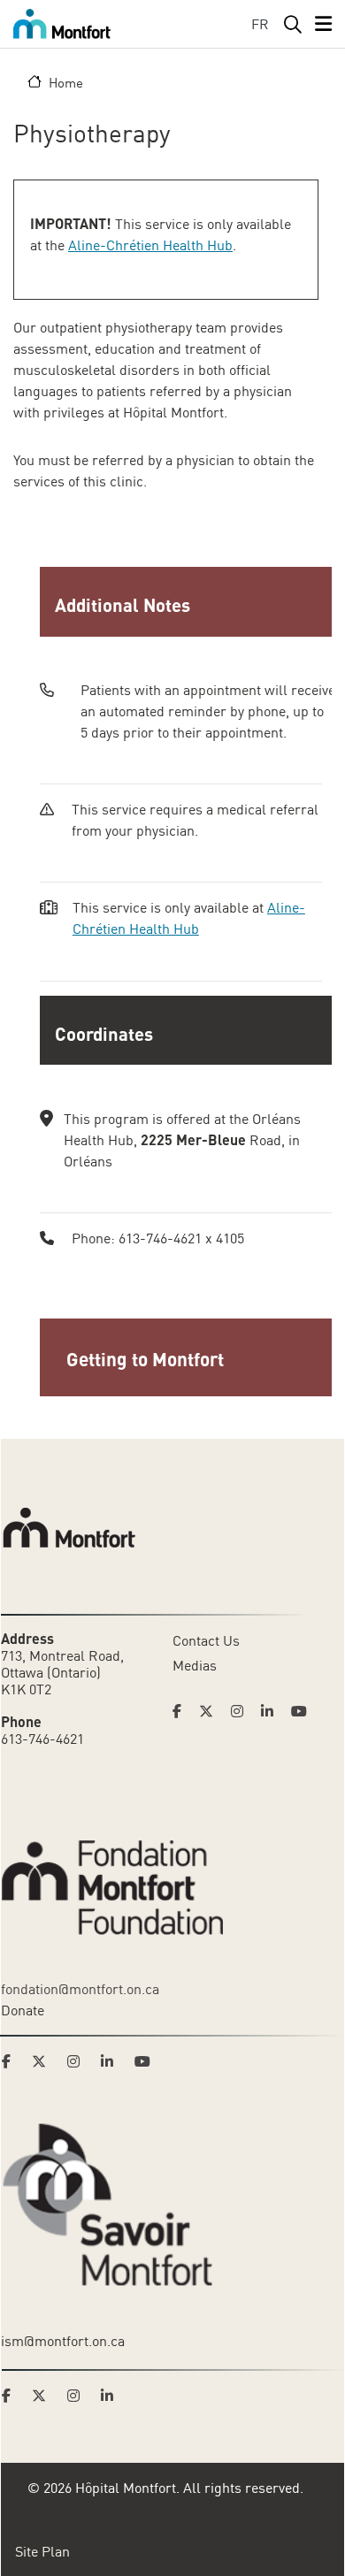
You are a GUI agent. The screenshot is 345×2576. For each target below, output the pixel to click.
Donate (23, 2010)
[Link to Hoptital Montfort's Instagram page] (242, 1711)
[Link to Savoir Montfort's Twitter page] (44, 2396)
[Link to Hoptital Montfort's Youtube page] (301, 1711)
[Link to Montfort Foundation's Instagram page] (79, 2061)
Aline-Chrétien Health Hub (150, 245)
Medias (195, 1665)
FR (260, 24)
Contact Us (206, 1640)
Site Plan (42, 2551)
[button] (190, 1357)
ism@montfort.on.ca (63, 2341)
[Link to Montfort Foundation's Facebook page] (11, 2061)
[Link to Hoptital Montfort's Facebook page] (182, 1711)
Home (66, 82)
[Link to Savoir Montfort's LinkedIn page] (112, 2396)
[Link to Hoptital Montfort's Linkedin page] (272, 1711)
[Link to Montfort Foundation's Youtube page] (144, 2061)
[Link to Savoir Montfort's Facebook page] (11, 2396)
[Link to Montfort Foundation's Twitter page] (44, 2061)
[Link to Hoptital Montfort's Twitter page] (211, 1711)
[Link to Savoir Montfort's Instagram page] (79, 2396)
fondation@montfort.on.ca (80, 1989)
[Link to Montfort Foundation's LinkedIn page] (112, 2061)
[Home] (62, 24)
